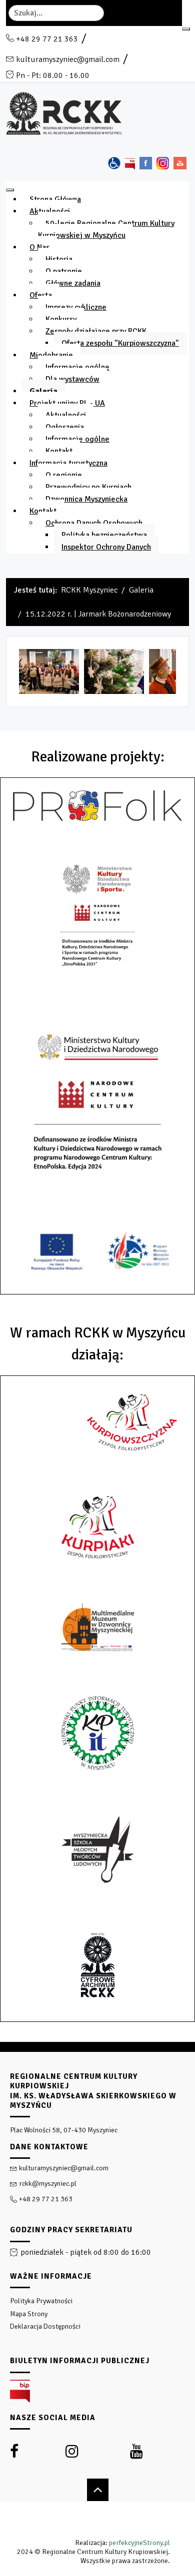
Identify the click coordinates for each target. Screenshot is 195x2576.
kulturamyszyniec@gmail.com (68, 59)
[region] (97, 2309)
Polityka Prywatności (41, 2301)
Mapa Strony (29, 2314)
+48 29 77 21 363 (47, 39)
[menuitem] (55, 199)
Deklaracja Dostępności (45, 2326)
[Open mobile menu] (186, 29)
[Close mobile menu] (10, 190)
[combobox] (56, 13)
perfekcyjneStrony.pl (139, 2543)
